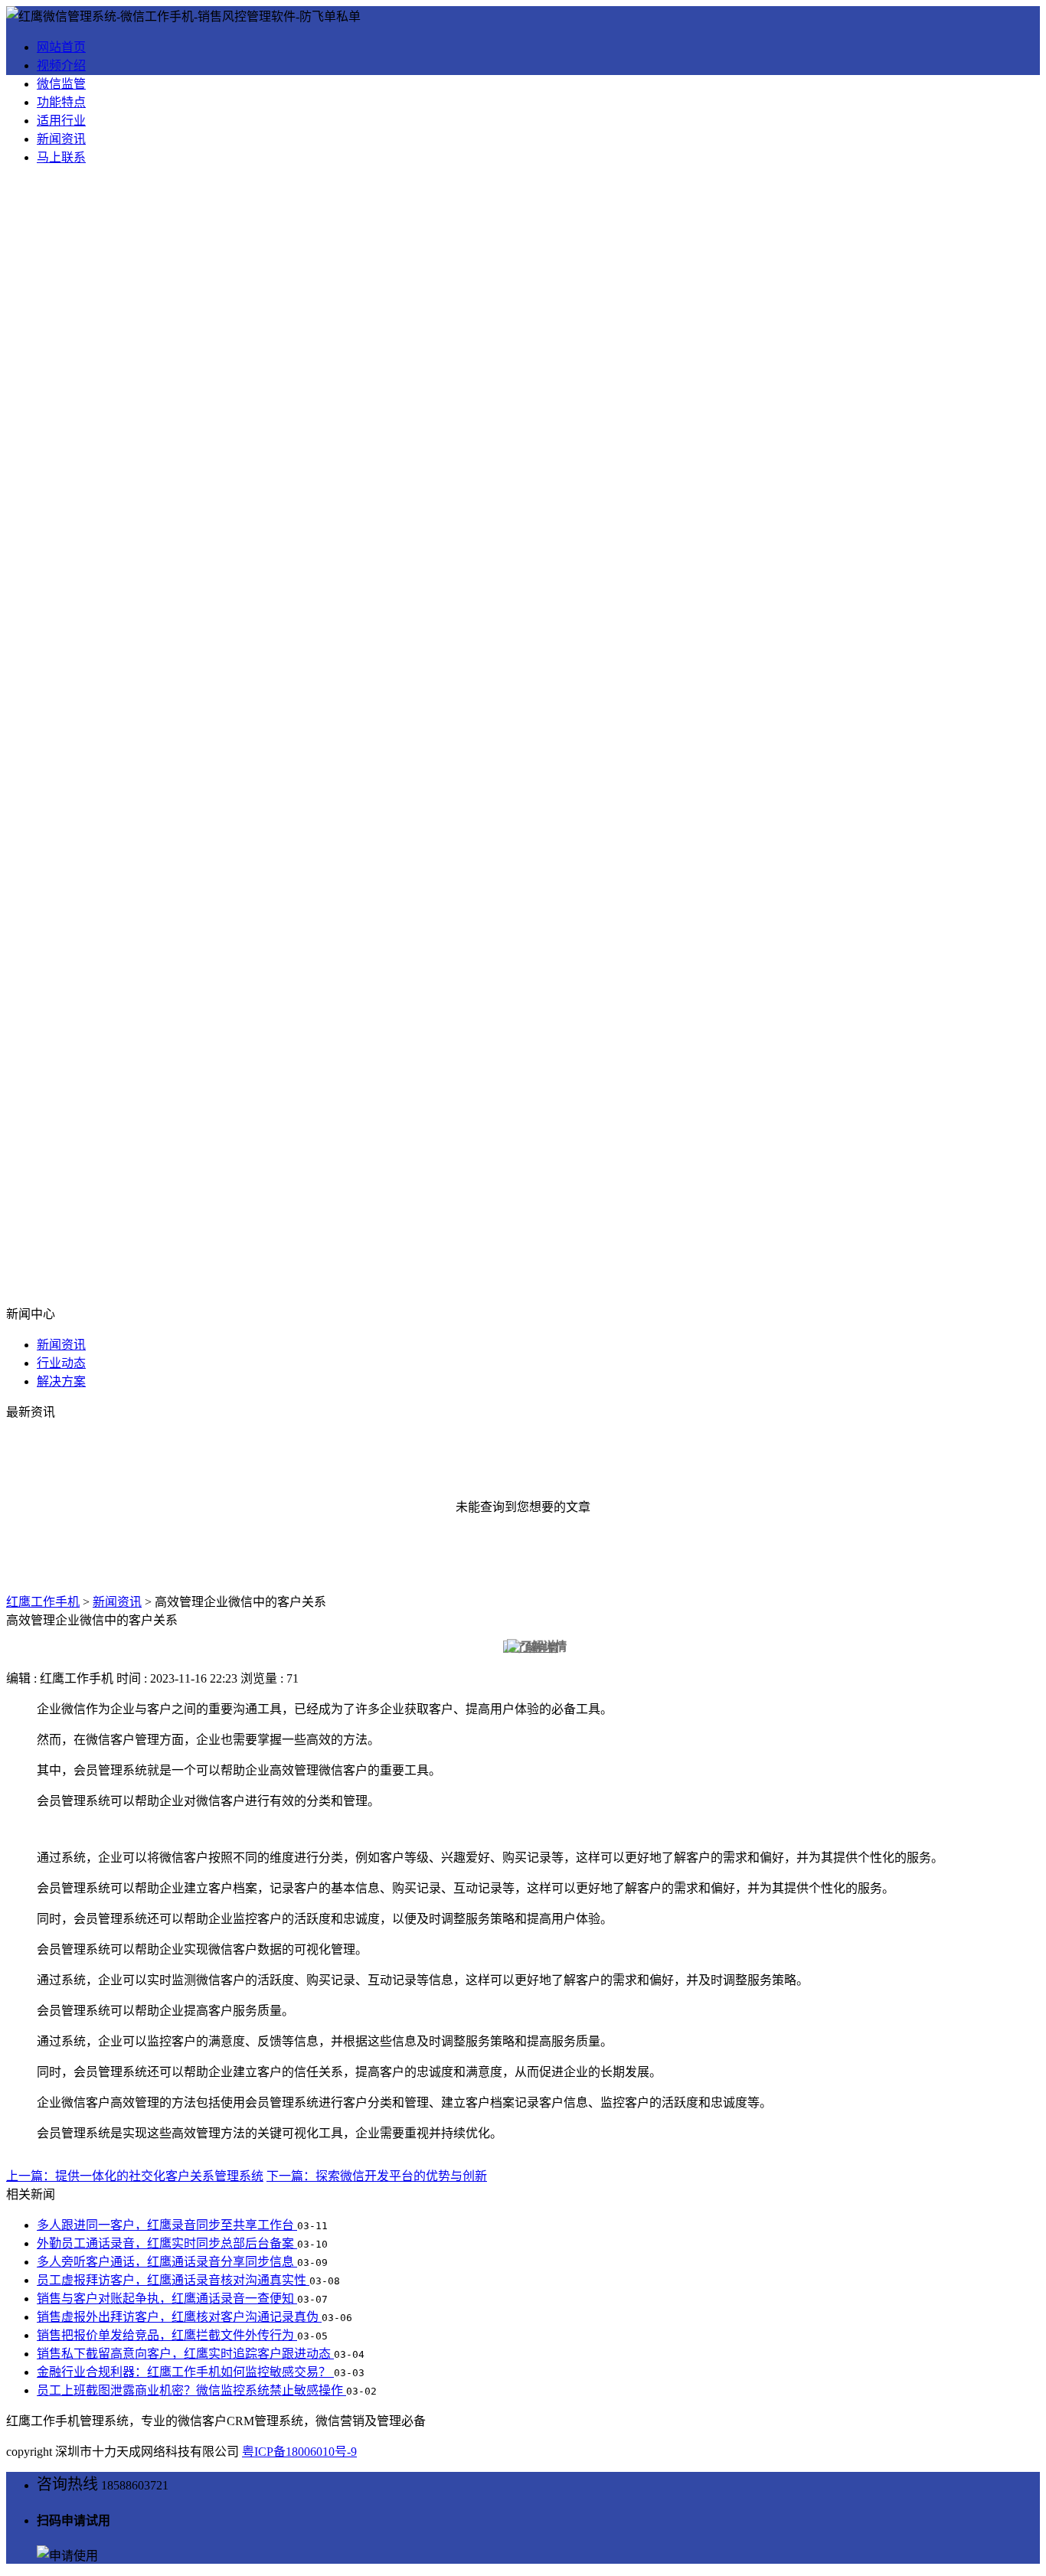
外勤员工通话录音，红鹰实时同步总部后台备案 (167, 2243)
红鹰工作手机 (43, 1602)
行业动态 (61, 1363)
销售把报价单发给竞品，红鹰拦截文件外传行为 (167, 2335)
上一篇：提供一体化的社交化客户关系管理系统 (135, 2176)
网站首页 (61, 47)
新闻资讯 (61, 139)
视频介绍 (61, 65)
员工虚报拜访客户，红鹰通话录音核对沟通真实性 (173, 2280)
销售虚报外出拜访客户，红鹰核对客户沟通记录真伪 (179, 2317)
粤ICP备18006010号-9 (299, 2452)
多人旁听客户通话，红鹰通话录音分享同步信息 (167, 2262)
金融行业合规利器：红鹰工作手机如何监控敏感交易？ (185, 2372)
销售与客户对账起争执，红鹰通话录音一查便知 (167, 2298)
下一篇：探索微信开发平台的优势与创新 (377, 2176)
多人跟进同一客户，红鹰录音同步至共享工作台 (167, 2225)
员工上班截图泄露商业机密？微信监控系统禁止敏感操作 (191, 2390)
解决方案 (61, 1381)
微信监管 (61, 84)
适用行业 (61, 121)
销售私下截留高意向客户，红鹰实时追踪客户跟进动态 (185, 2354)
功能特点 (61, 102)
